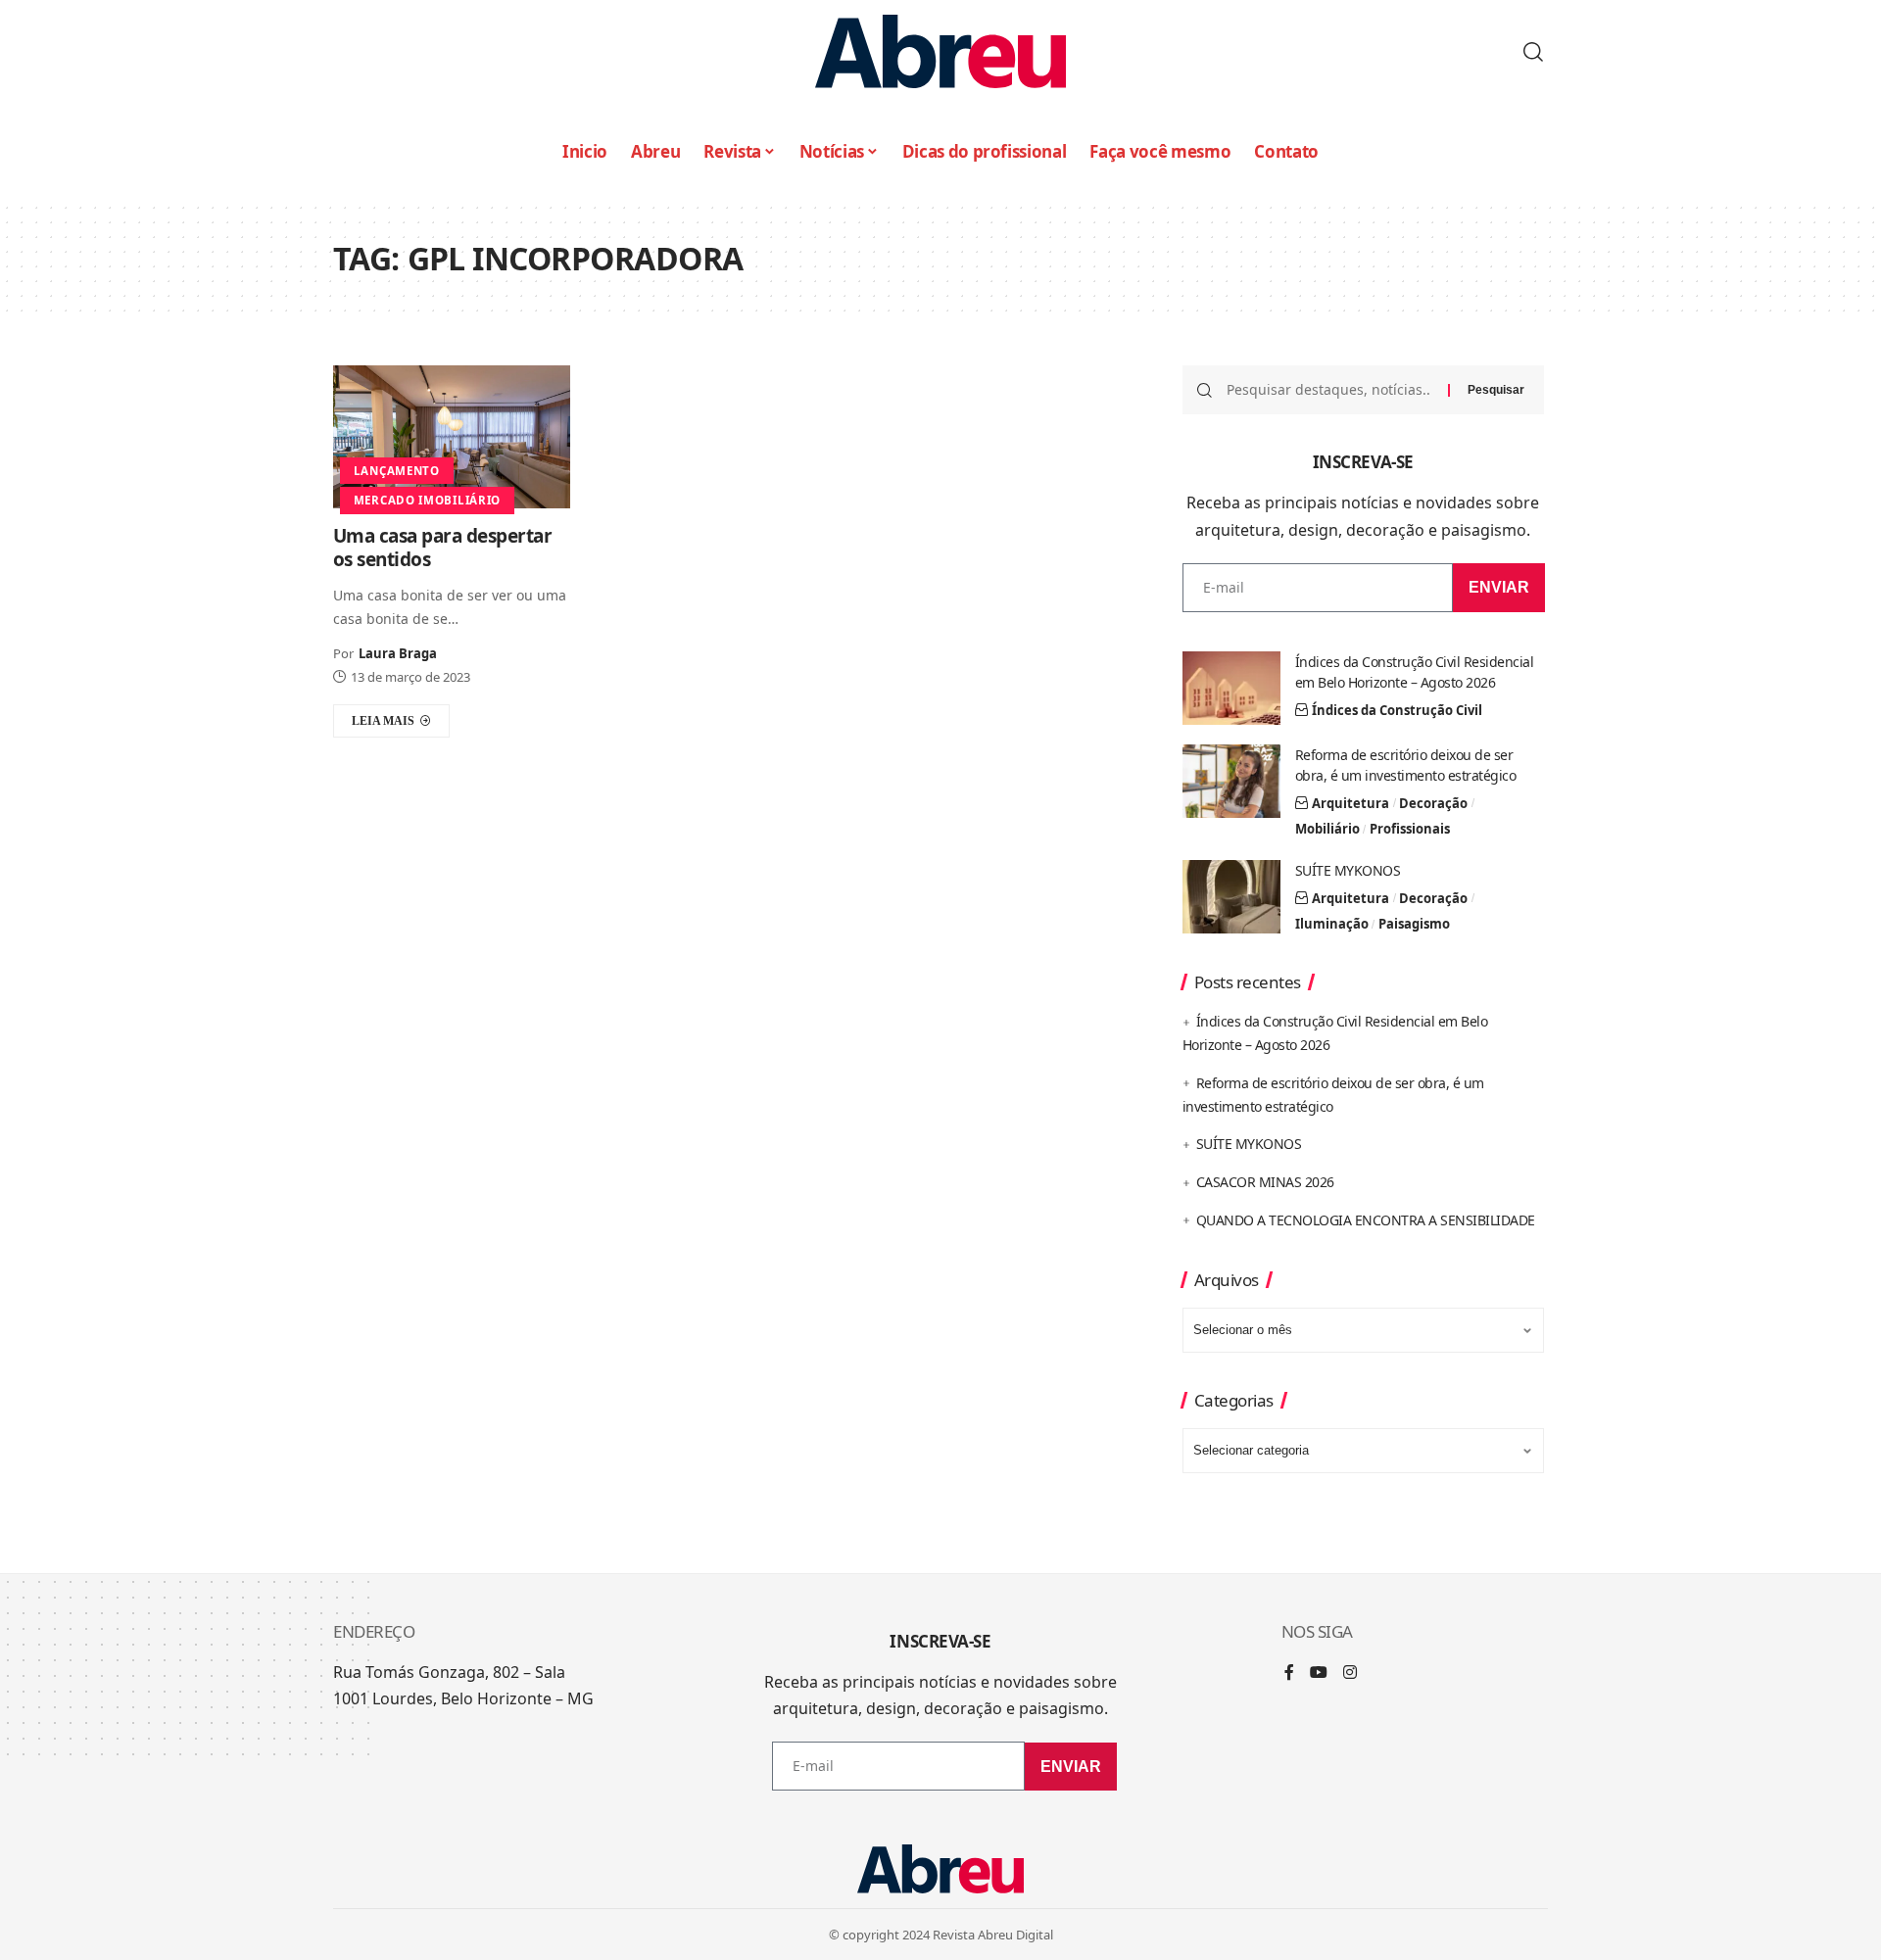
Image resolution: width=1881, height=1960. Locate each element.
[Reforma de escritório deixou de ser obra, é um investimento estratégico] (1231, 781)
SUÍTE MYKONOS (1348, 870)
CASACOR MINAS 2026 (1265, 1182)
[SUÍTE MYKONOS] (1231, 897)
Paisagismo (1414, 924)
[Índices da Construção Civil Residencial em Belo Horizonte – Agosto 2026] (1231, 688)
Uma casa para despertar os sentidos (443, 548)
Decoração (1433, 803)
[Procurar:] (1330, 390)
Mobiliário (1327, 829)
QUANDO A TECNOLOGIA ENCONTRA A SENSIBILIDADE (1366, 1220)
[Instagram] (1350, 1673)
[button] (1533, 52)
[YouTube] (1319, 1673)
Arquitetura (1350, 803)
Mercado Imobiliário (427, 500)
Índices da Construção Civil (1397, 710)
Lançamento (397, 471)
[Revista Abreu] (940, 51)
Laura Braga (398, 653)
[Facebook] (1289, 1673)
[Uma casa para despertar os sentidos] (452, 436)
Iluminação (1332, 924)
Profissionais (1410, 829)
